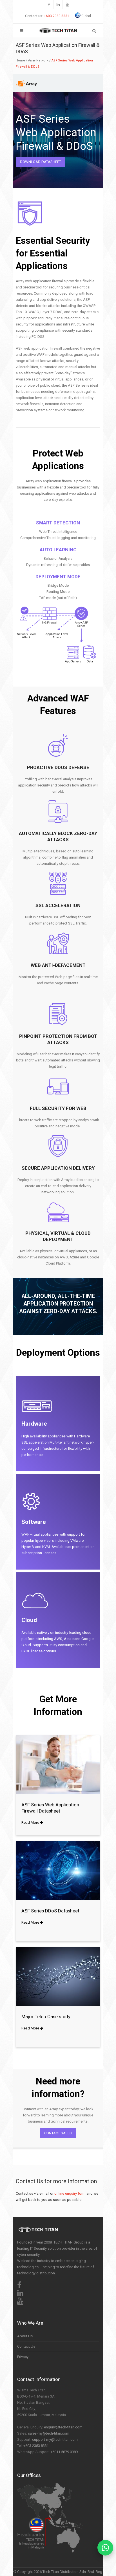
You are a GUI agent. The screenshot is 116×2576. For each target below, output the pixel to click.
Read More (31, 1823)
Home (20, 60)
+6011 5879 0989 (64, 2452)
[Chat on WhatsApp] (105, 2548)
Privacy (23, 2357)
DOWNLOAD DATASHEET (41, 162)
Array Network (38, 60)
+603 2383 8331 (57, 16)
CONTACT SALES (58, 2133)
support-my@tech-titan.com (55, 2439)
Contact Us (26, 2346)
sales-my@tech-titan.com (49, 2433)
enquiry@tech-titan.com (63, 2427)
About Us (25, 2336)
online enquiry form (70, 2193)
